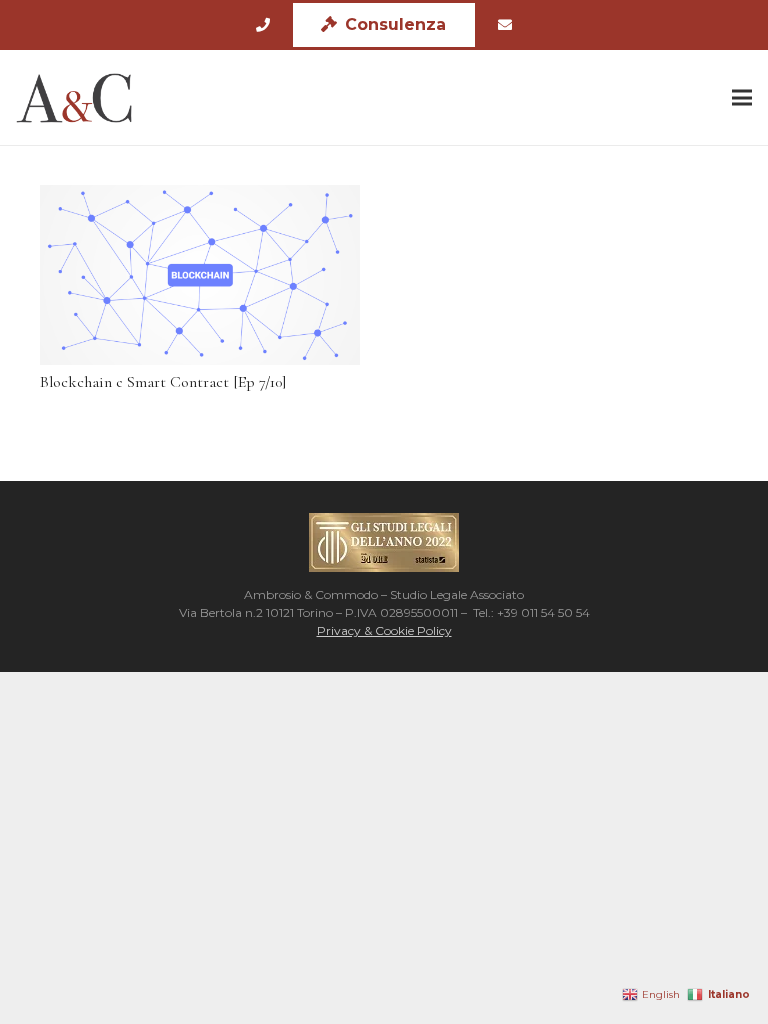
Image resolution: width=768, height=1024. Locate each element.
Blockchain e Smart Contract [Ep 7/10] (163, 382)
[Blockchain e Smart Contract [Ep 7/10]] (200, 275)
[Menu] (742, 98)
